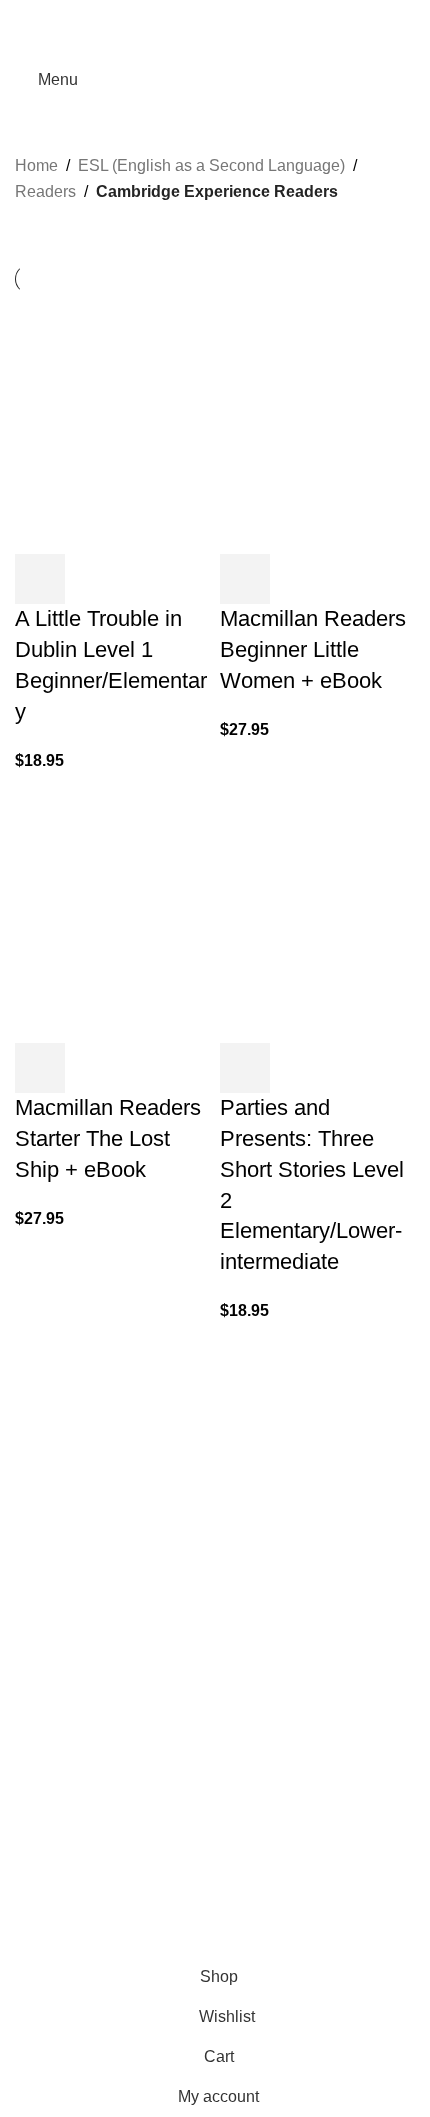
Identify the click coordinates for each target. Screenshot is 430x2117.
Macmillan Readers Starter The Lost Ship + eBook (108, 1138)
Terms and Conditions (179, 1945)
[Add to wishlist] (148, 579)
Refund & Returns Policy (102, 1856)
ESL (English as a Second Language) (211, 165)
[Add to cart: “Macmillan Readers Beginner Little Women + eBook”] (245, 579)
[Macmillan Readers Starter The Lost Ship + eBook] (112, 911)
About (36, 1782)
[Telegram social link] (263, 13)
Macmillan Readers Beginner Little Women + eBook (313, 649)
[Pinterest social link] (215, 13)
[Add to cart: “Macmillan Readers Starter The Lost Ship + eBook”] (40, 1068)
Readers (45, 191)
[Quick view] (94, 579)
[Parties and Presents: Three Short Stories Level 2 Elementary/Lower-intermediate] (317, 911)
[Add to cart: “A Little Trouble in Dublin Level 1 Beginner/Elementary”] (40, 579)
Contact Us (54, 1894)
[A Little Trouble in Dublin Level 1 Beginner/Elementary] (112, 423)
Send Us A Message (87, 1719)
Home (36, 165)
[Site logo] (215, 78)
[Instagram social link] (52, 1506)
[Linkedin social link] (239, 13)
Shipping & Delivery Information (127, 1819)
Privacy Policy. (63, 1945)
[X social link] (191, 13)
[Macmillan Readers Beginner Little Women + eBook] (317, 423)
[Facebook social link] (167, 13)
